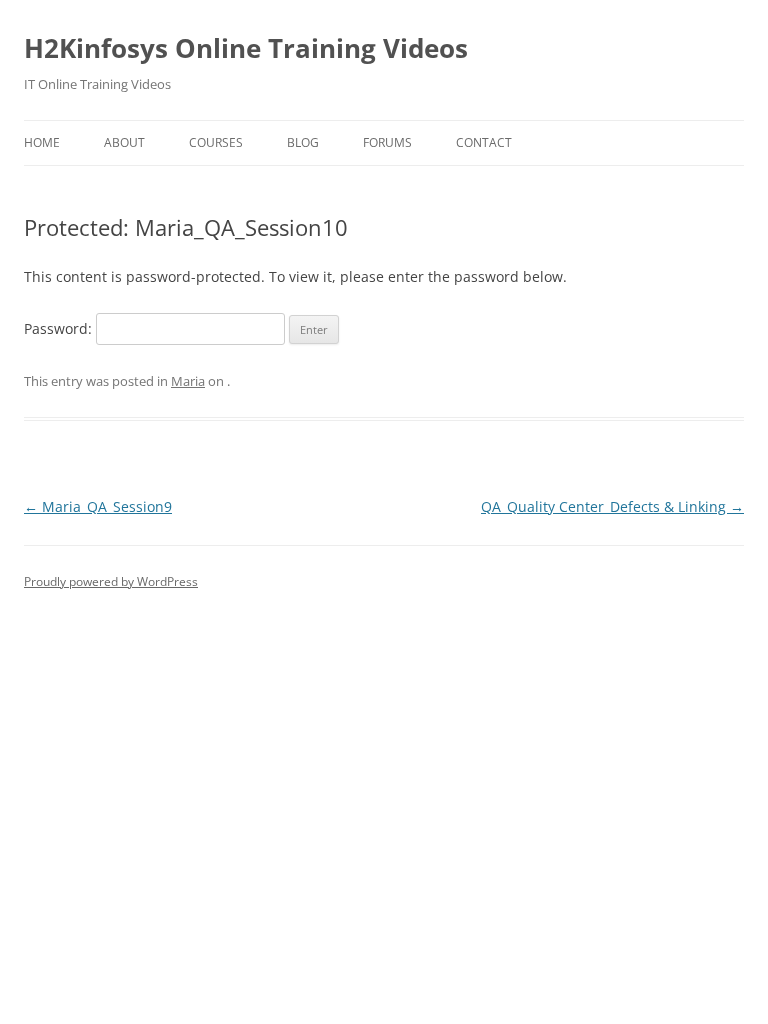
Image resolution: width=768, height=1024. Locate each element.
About (124, 142)
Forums (387, 142)
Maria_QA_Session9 (98, 506)
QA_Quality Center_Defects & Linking (612, 506)
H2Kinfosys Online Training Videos (246, 48)
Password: (60, 328)
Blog (303, 142)
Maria (188, 381)
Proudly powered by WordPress (111, 581)
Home (42, 142)
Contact (484, 142)
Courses (216, 142)
